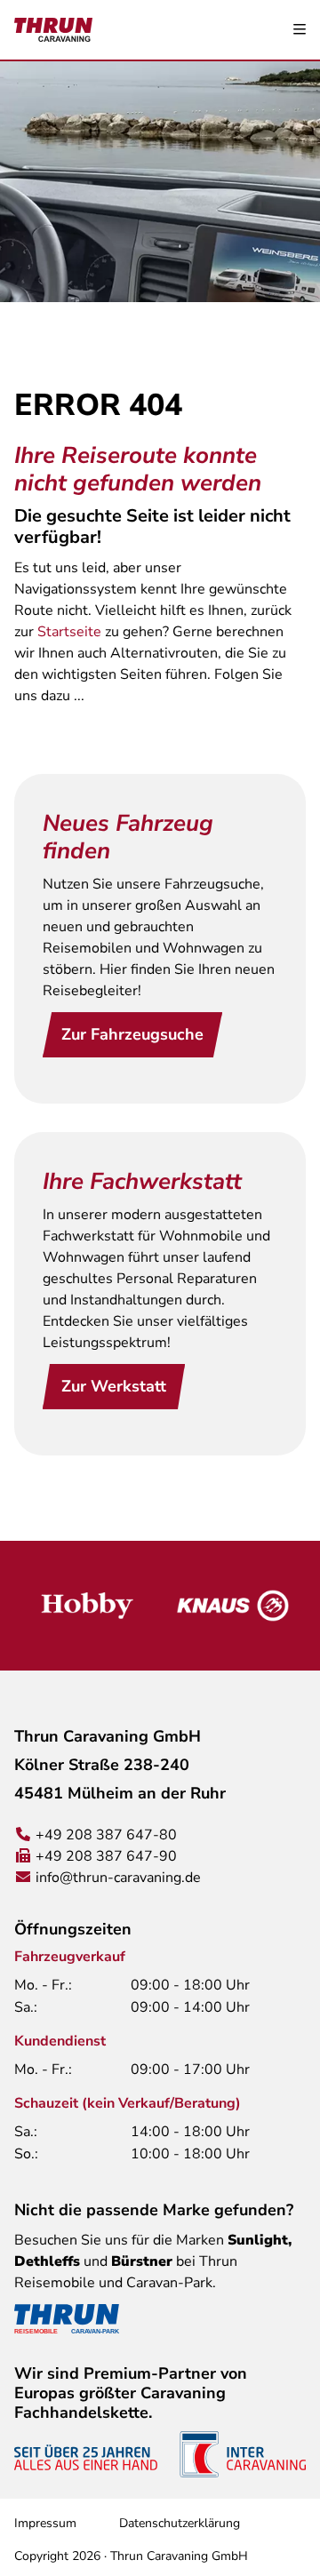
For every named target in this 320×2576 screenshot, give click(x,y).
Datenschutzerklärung (180, 2523)
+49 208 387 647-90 (106, 1856)
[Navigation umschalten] (300, 30)
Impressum (45, 2523)
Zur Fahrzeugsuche (132, 1034)
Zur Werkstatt (114, 1386)
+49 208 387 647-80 (106, 1835)
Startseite (69, 632)
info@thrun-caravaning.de (118, 1878)
